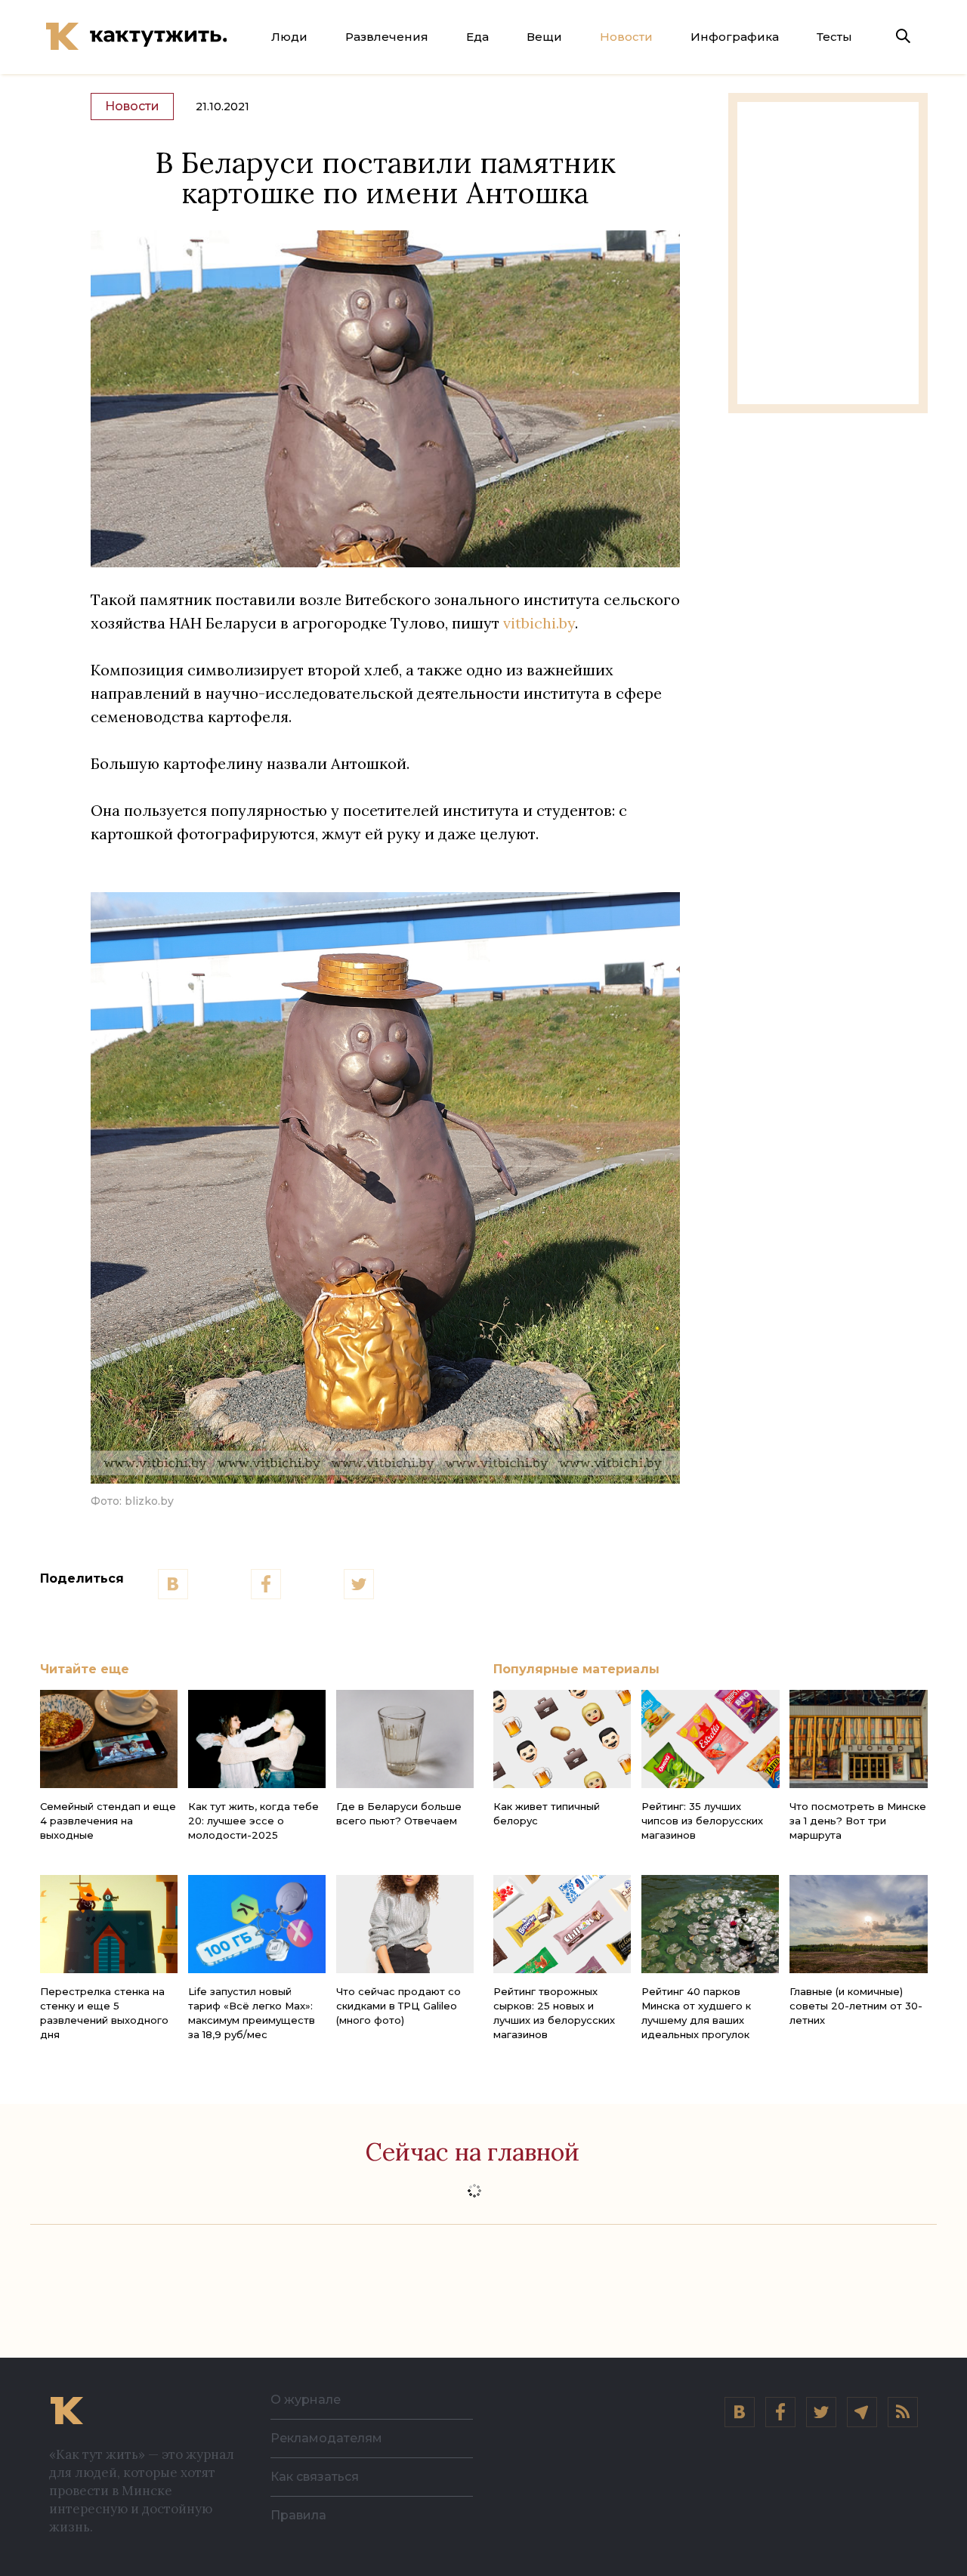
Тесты (834, 37)
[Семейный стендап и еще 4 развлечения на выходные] (109, 1739)
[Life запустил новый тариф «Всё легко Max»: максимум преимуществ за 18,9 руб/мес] (257, 1924)
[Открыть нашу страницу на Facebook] (780, 2412)
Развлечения (387, 37)
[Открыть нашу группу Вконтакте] (740, 2412)
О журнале (306, 2400)
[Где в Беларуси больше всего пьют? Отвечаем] (405, 1739)
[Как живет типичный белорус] (562, 1739)
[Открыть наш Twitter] (821, 2412)
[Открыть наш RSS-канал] (903, 2412)
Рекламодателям (326, 2438)
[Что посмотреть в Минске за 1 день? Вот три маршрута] (858, 1739)
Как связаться (315, 2477)
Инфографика (735, 37)
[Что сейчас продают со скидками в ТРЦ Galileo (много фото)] (405, 1924)
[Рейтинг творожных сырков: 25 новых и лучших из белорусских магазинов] (562, 1924)
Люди (289, 37)
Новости (626, 37)
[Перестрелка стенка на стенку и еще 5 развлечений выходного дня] (109, 1924)
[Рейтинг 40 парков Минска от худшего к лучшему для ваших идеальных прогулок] (710, 1924)
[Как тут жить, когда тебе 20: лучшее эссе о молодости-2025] (257, 1739)
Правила (298, 2515)
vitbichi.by (539, 623)
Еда (477, 37)
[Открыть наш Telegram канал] (862, 2412)
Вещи (544, 37)
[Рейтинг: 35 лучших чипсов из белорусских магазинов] (710, 1739)
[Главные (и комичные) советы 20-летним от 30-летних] (858, 1924)
